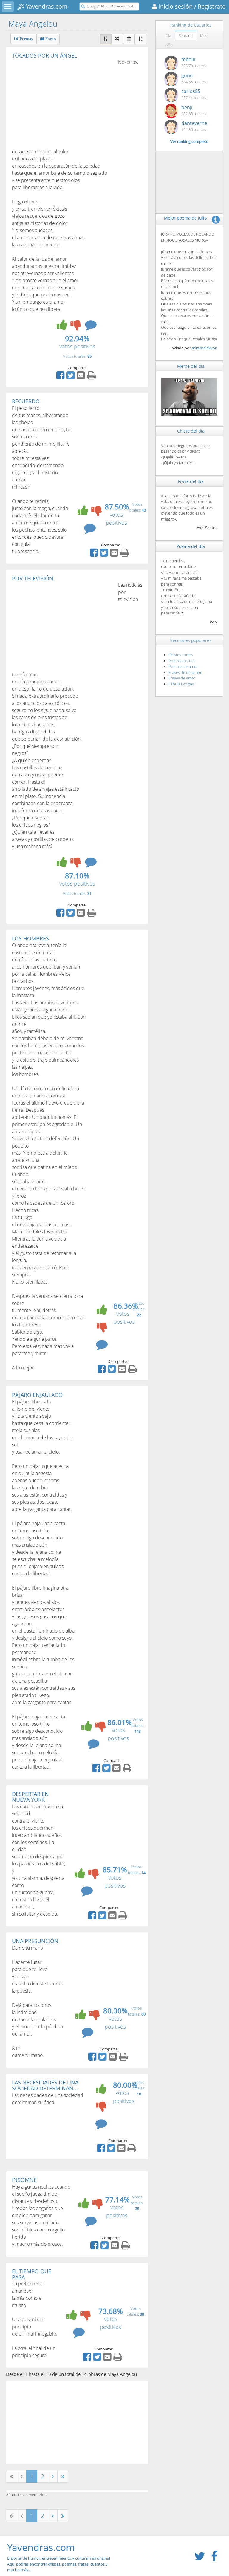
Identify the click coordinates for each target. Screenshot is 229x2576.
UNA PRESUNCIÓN (35, 1941)
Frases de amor (182, 678)
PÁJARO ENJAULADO (37, 1395)
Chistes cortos (181, 655)
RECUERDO (26, 401)
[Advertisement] (62, 103)
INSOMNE (24, 2180)
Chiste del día (191, 431)
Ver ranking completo (189, 141)
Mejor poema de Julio (185, 218)
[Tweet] (71, 377)
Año (169, 45)
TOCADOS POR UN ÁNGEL (44, 55)
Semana (186, 35)
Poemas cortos (181, 661)
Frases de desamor (185, 672)
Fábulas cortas (181, 684)
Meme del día (191, 366)
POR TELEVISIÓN (33, 578)
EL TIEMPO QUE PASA (32, 2274)
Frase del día (191, 481)
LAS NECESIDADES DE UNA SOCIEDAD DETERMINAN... (45, 2085)
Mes (204, 35)
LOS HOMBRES (30, 938)
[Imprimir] (92, 377)
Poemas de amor (183, 666)
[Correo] (81, 377)
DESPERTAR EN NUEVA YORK (30, 1797)
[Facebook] (61, 377)
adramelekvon (205, 348)
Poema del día (191, 546)
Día (168, 35)
